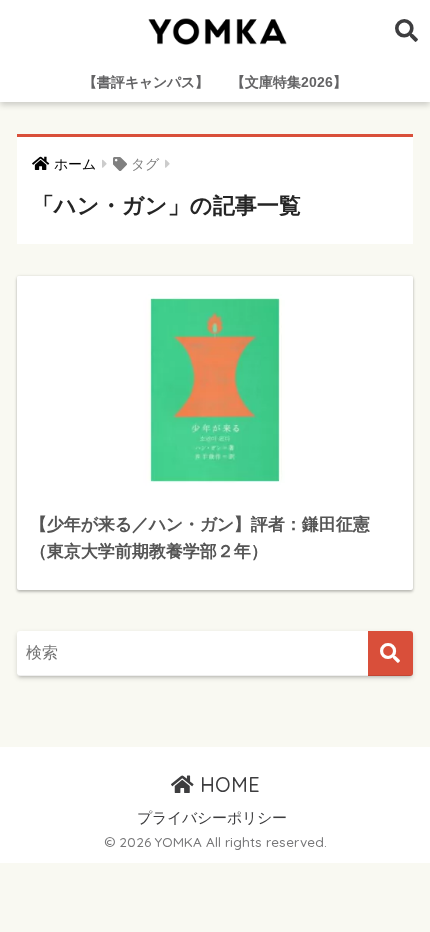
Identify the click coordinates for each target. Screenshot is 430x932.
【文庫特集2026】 (289, 82)
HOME (227, 784)
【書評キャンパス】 (146, 82)
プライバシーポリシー (212, 818)
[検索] (390, 653)
